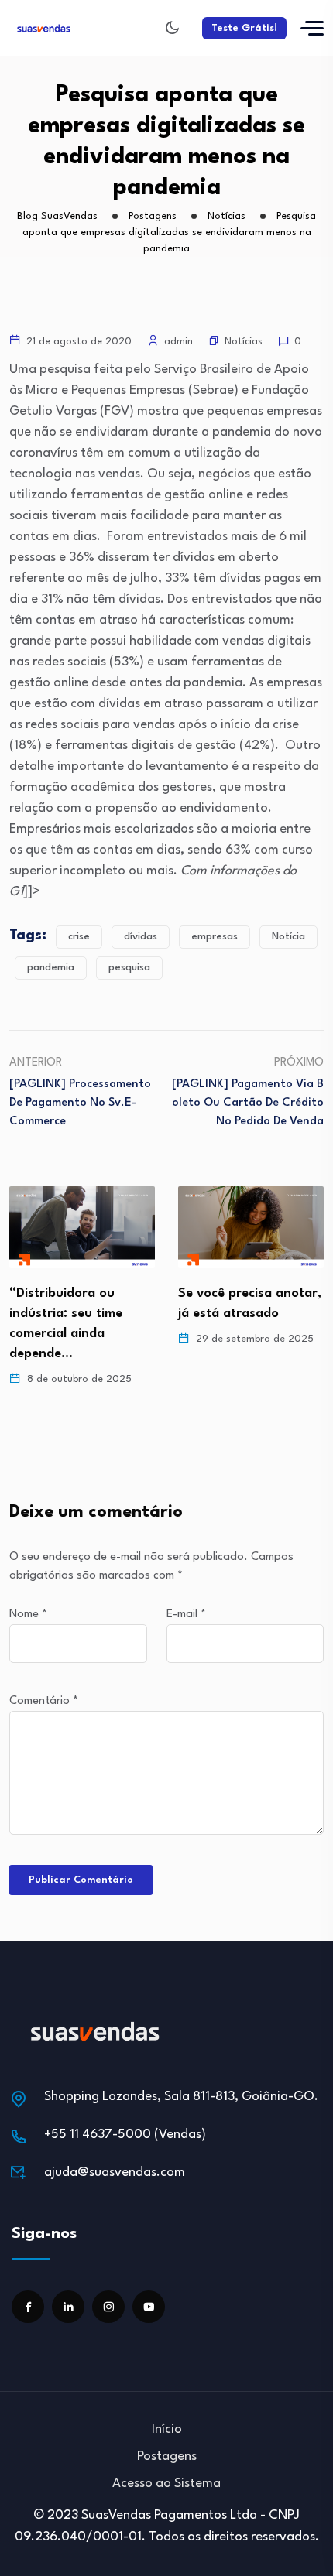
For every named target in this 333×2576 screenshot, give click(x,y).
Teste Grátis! (244, 28)
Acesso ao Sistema (166, 2484)
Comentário (44, 1701)
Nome (28, 1615)
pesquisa (129, 968)
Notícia (288, 937)
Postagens (167, 2456)
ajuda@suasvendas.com (115, 2172)
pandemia (51, 968)
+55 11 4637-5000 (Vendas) (125, 2135)
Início (167, 2429)
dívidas (141, 937)
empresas (215, 937)
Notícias (244, 342)
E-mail (186, 1615)
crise (79, 937)
